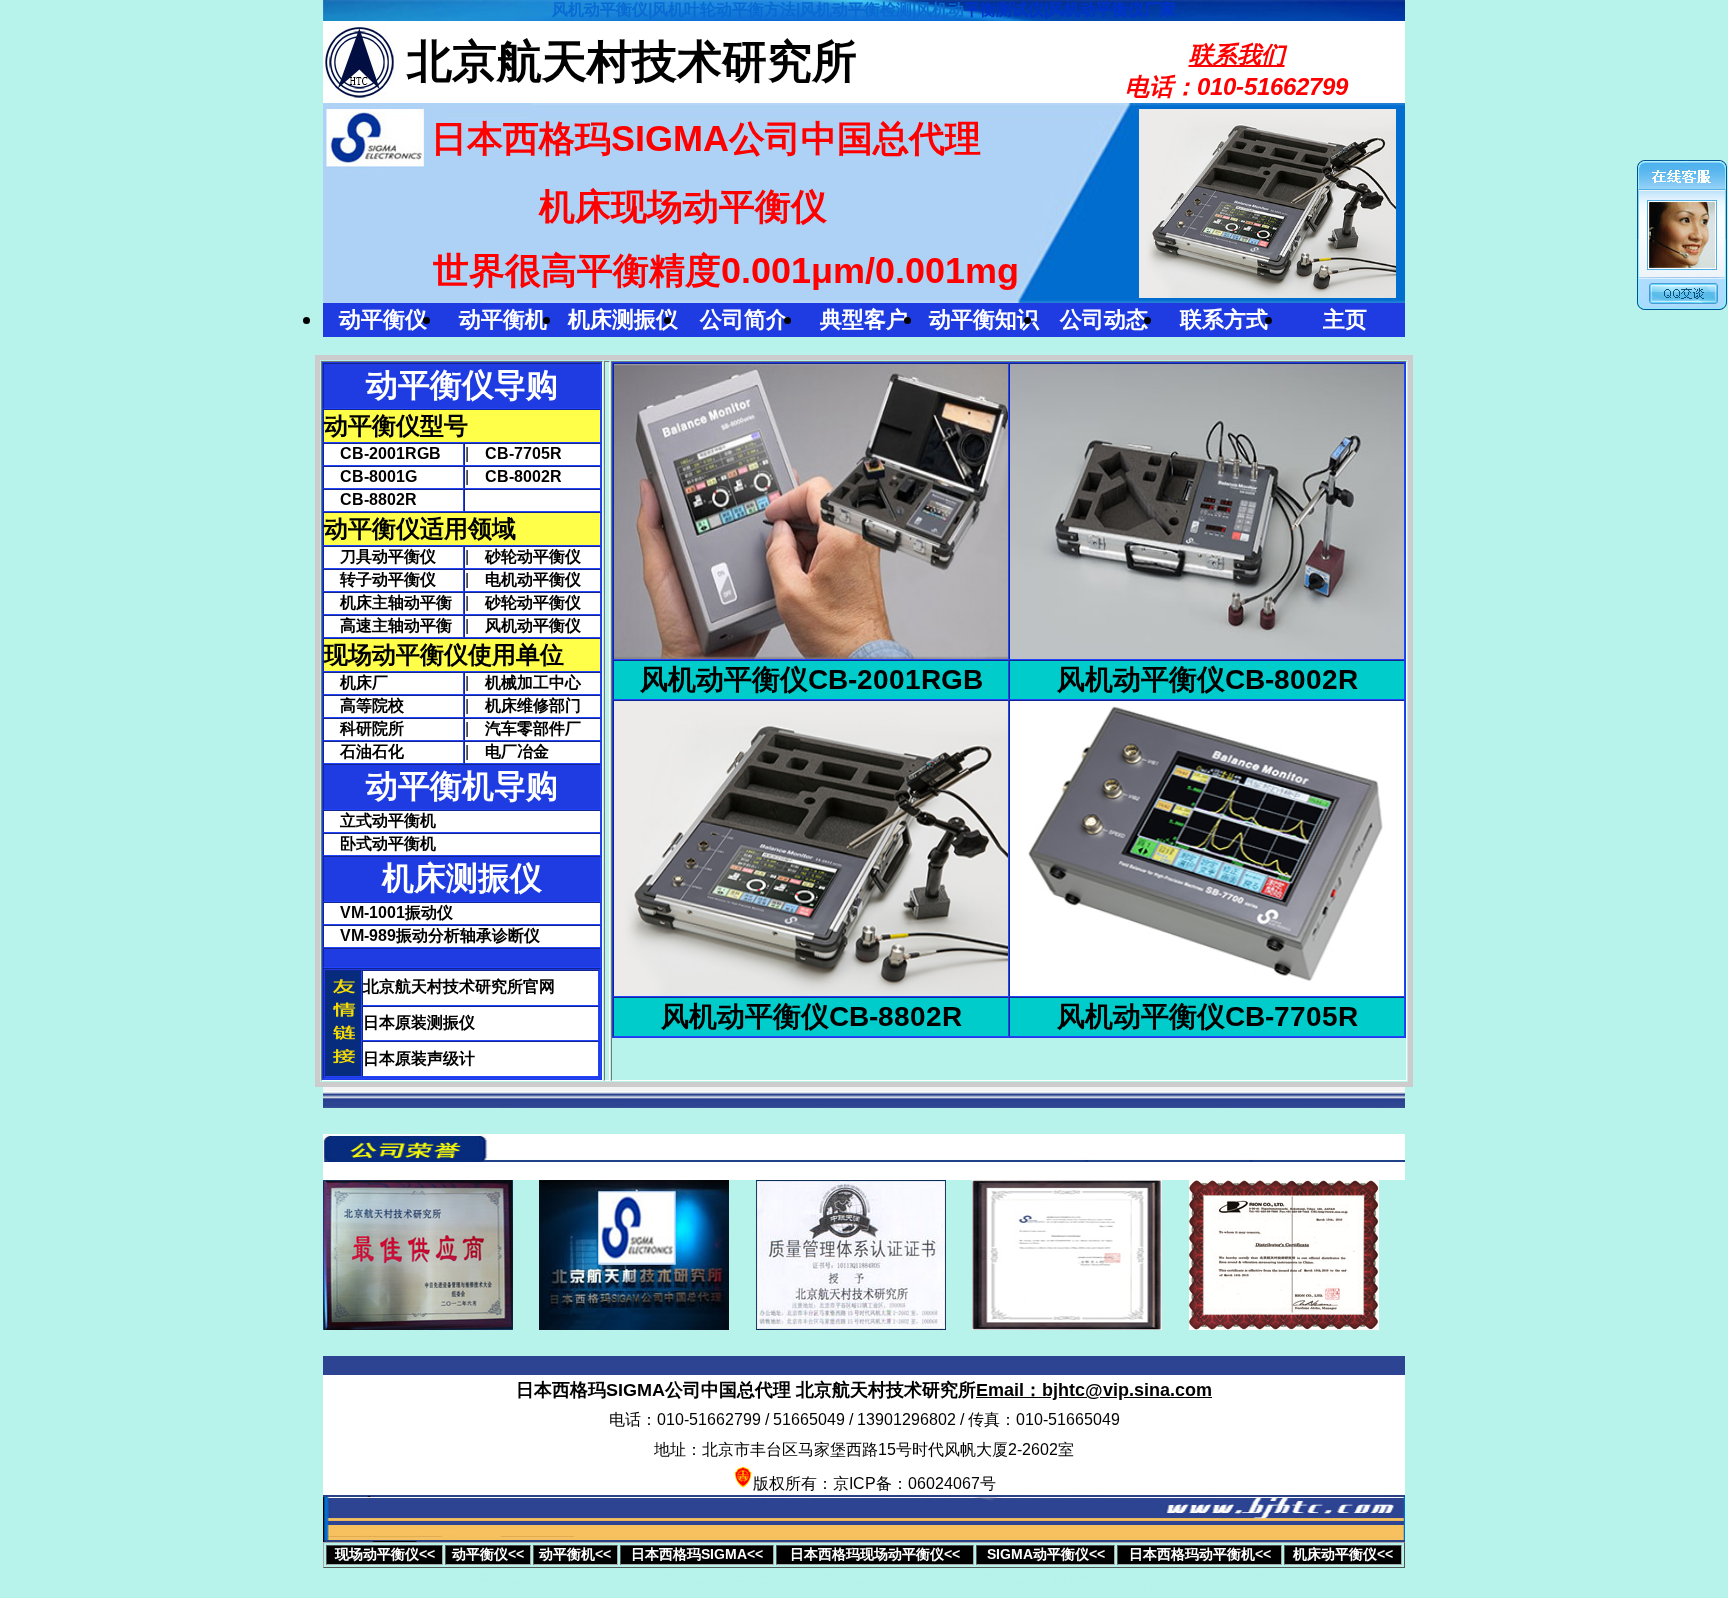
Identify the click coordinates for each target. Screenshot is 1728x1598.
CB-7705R (523, 453)
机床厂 (356, 682)
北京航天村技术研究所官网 (459, 986)
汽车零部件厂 (533, 728)
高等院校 (364, 705)
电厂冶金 (517, 751)
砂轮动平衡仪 (533, 556)
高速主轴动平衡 (388, 625)
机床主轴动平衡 (388, 602)
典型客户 (864, 319)
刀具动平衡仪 (380, 556)
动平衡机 (503, 319)
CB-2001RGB (382, 453)
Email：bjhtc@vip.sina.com (1094, 1390)
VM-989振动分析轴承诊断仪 (440, 935)
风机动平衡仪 (533, 625)
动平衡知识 (984, 319)
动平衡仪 (383, 319)
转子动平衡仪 (380, 579)
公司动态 (1104, 319)
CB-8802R (370, 499)
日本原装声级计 (419, 1058)
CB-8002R (523, 476)
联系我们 (1237, 54)
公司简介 (744, 319)
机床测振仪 (623, 319)
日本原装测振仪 (419, 1022)
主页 (1345, 319)
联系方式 (1224, 319)
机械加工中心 (533, 682)
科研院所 (364, 728)
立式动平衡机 (388, 820)
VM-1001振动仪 (396, 912)
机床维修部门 (533, 705)
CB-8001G (370, 476)
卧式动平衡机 (388, 843)
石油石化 (364, 751)
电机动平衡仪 (533, 579)
